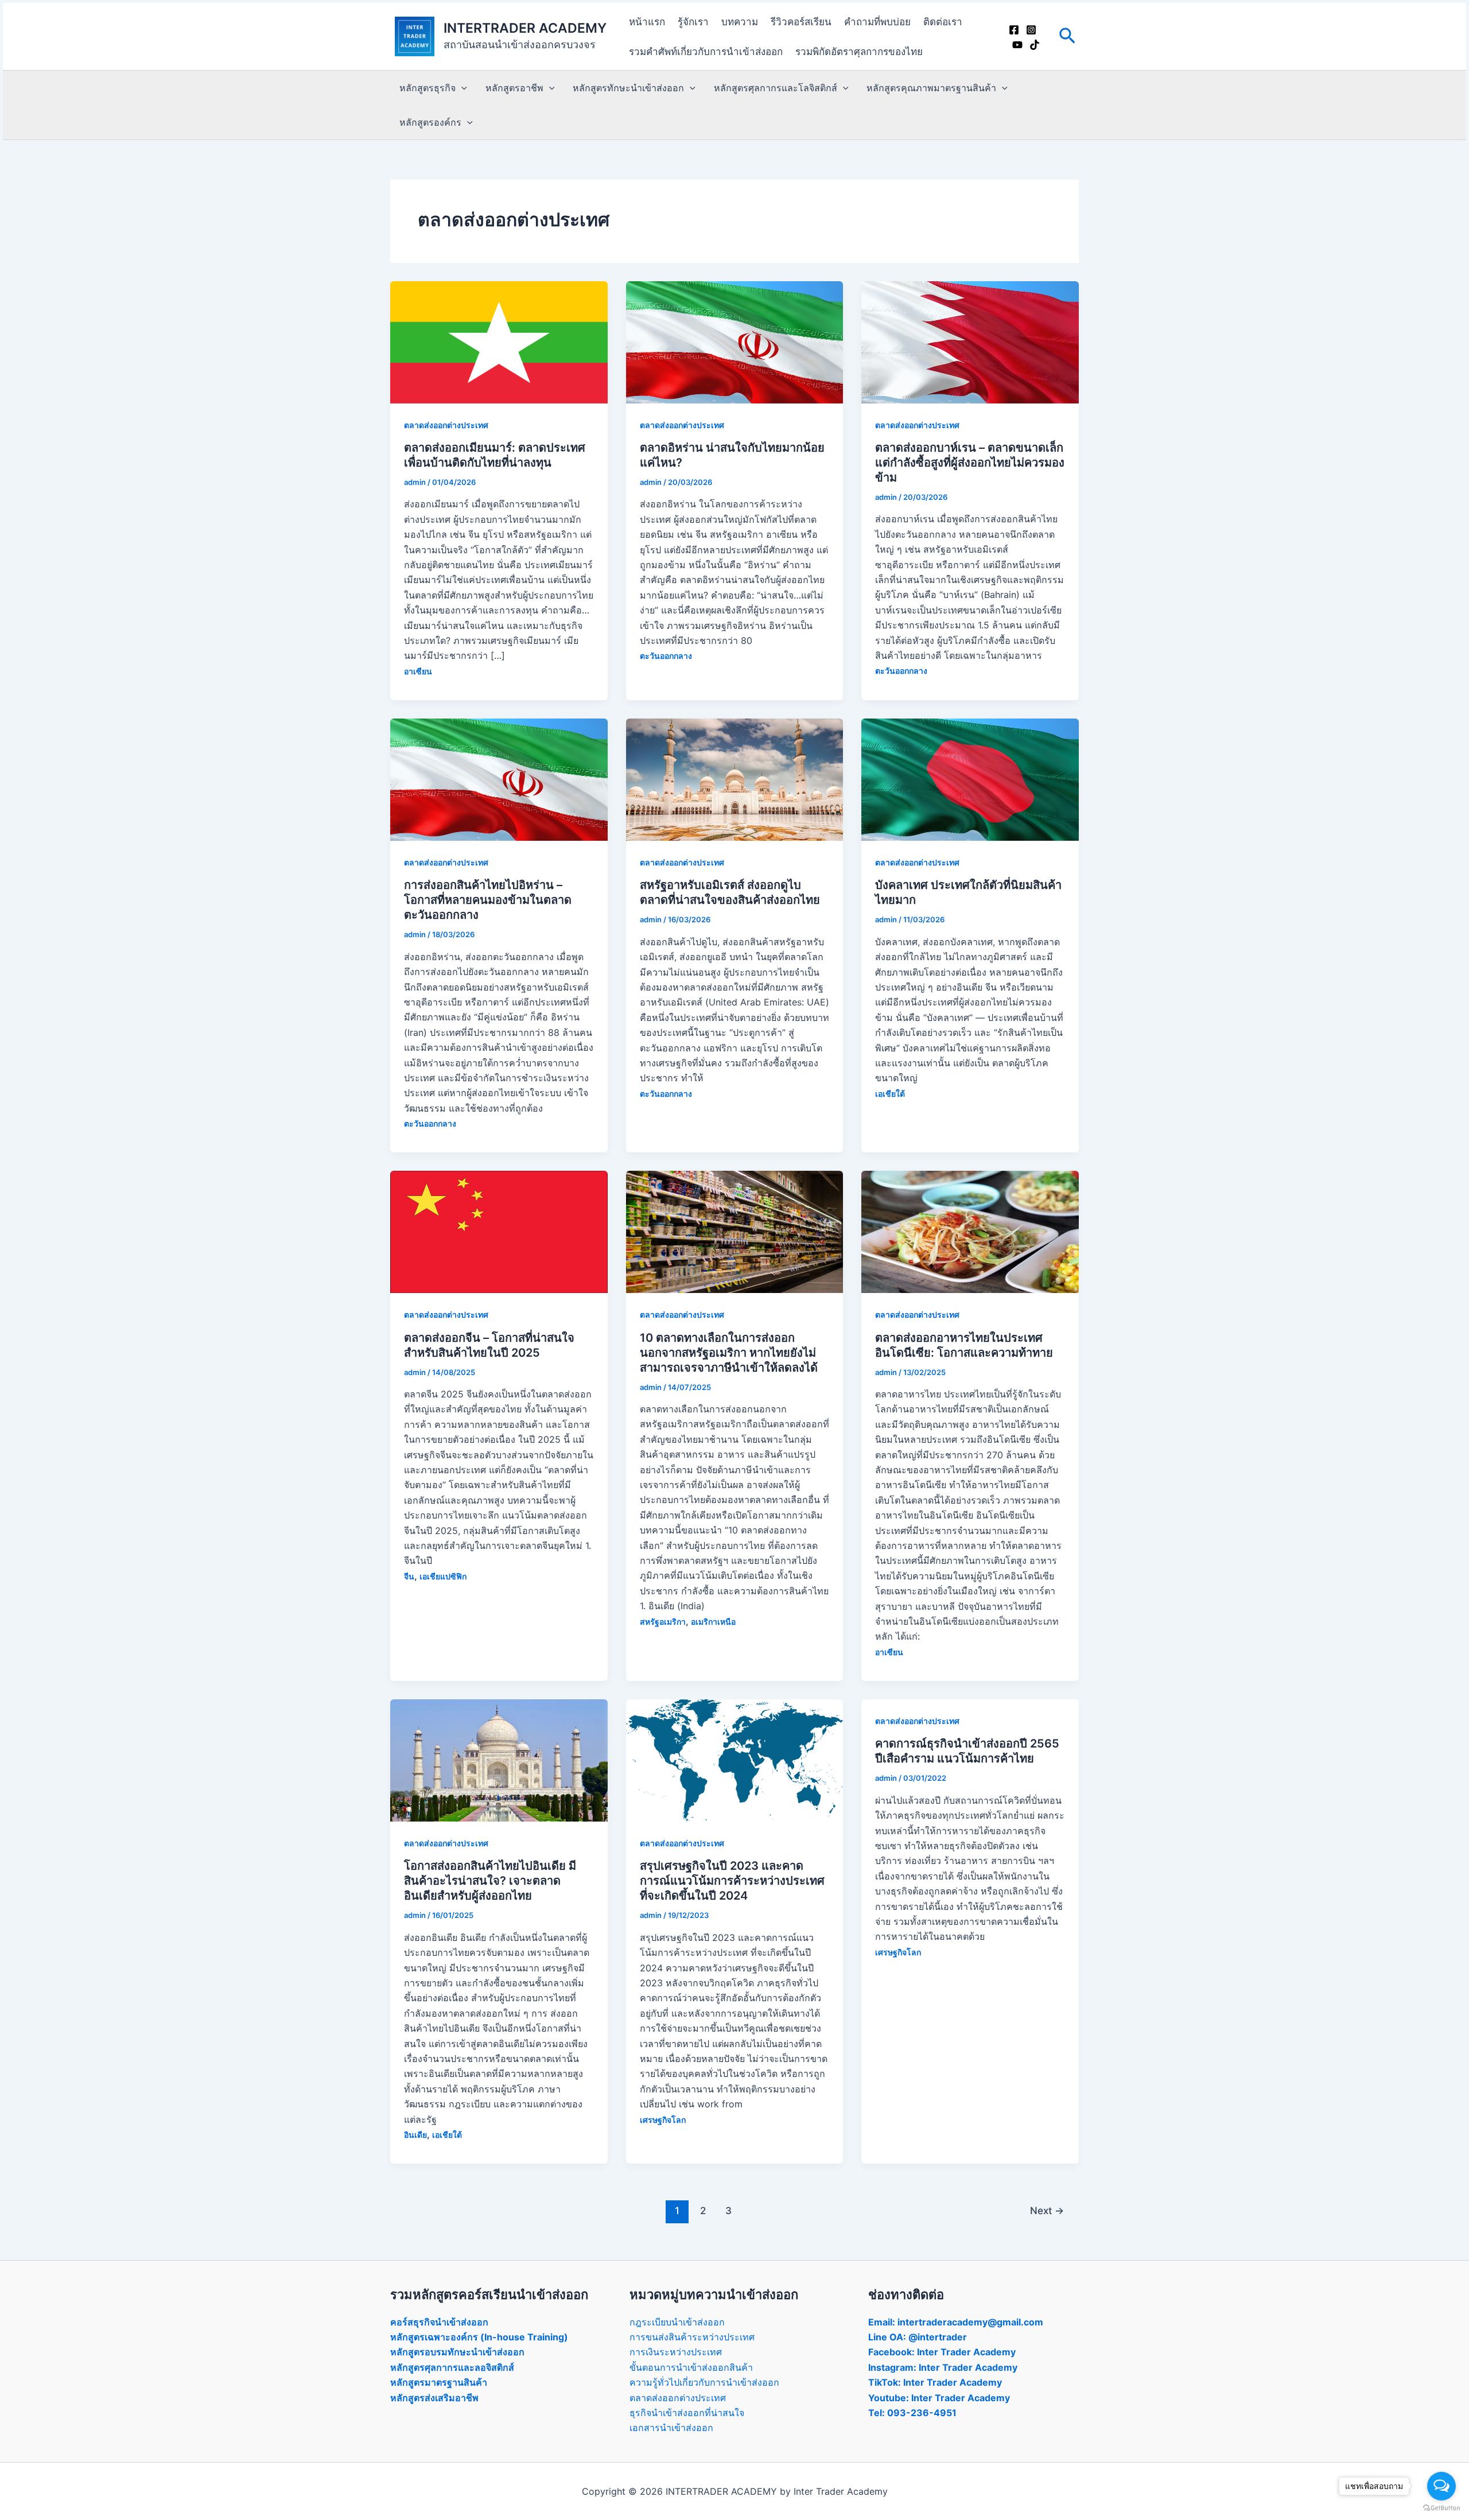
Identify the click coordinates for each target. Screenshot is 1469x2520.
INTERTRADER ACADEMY (525, 28)
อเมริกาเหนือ (713, 1622)
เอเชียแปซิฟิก (443, 1576)
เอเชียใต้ (890, 1094)
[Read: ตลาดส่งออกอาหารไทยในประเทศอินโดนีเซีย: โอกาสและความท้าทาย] (970, 1231)
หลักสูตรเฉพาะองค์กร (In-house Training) (479, 2337)
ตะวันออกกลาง (666, 656)
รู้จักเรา (693, 22)
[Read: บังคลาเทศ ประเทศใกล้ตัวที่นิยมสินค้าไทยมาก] (970, 779)
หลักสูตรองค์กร (430, 122)
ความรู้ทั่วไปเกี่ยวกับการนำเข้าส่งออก (704, 2382)
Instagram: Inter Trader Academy (943, 2367)
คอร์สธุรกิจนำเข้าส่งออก (439, 2322)
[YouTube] (1017, 45)
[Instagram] (1031, 30)
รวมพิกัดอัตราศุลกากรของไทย (859, 52)
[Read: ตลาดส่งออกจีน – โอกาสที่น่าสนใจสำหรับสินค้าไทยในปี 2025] (499, 1231)
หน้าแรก (647, 22)
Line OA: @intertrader (918, 2337)
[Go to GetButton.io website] (1441, 2508)
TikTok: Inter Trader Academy (935, 2382)
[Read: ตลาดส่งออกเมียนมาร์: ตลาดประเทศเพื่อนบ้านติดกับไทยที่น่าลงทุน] (499, 341)
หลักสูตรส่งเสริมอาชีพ (434, 2398)
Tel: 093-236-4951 (912, 2413)
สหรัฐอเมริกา (663, 1622)
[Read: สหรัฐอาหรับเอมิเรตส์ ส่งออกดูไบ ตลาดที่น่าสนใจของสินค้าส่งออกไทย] (735, 779)
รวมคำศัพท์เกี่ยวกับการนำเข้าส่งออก (706, 52)
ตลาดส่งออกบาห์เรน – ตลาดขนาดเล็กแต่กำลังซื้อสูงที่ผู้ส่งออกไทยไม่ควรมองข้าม (970, 463)
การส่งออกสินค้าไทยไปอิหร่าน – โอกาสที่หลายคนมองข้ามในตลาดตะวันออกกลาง (488, 900)
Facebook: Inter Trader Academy (942, 2352)
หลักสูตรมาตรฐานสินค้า (439, 2382)
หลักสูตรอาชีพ (514, 88)
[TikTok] (1035, 45)
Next (1047, 2210)
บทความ (740, 22)
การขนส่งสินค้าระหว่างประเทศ (692, 2337)
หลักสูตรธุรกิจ (428, 88)
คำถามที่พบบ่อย (877, 22)
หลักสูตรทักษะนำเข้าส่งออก (628, 88)
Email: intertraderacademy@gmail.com (956, 2322)
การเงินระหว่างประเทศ (676, 2352)
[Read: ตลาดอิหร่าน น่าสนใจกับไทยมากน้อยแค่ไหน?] (735, 341)
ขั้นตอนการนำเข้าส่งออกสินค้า (691, 2367)
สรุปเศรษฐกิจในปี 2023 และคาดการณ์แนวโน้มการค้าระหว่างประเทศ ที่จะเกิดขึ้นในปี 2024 (732, 1881)
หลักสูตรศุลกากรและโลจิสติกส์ (776, 88)
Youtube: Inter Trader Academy (939, 2398)
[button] (1067, 36)
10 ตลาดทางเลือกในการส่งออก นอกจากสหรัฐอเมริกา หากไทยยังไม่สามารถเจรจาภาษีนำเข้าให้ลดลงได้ (729, 1353)
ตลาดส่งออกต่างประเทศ (446, 425)
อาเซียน (418, 671)
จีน (409, 1576)
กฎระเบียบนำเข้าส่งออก (677, 2322)
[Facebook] (1014, 30)
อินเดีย (415, 2135)
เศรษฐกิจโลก (663, 2120)
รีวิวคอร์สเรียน (801, 22)
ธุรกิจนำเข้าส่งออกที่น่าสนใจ (687, 2413)
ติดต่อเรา (943, 22)
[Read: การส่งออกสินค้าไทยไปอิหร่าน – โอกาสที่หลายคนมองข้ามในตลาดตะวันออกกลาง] (499, 779)
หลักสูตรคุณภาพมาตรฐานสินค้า (931, 88)
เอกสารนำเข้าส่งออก (671, 2428)
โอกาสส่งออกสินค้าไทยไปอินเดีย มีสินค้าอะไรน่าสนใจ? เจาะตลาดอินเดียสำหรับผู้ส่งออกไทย (490, 1881)
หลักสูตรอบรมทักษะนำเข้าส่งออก (457, 2352)
